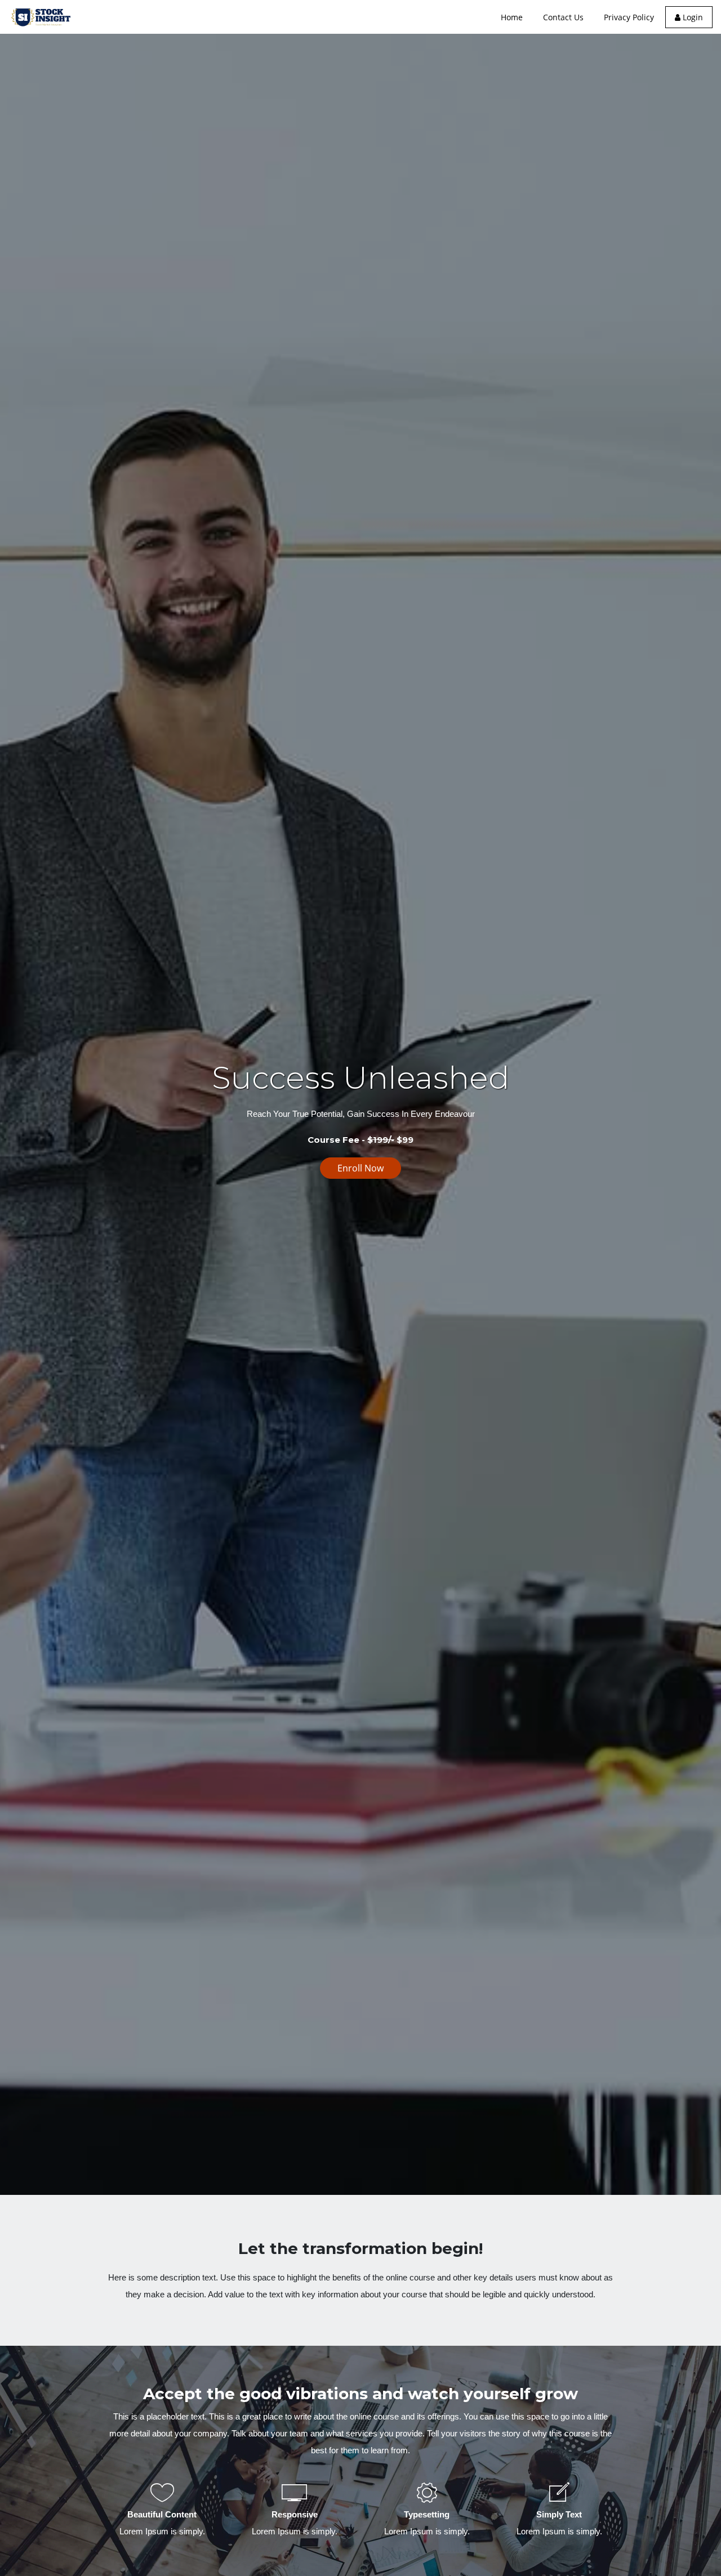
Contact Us (563, 17)
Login (692, 17)
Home (512, 17)
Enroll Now (360, 1168)
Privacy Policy (629, 17)
